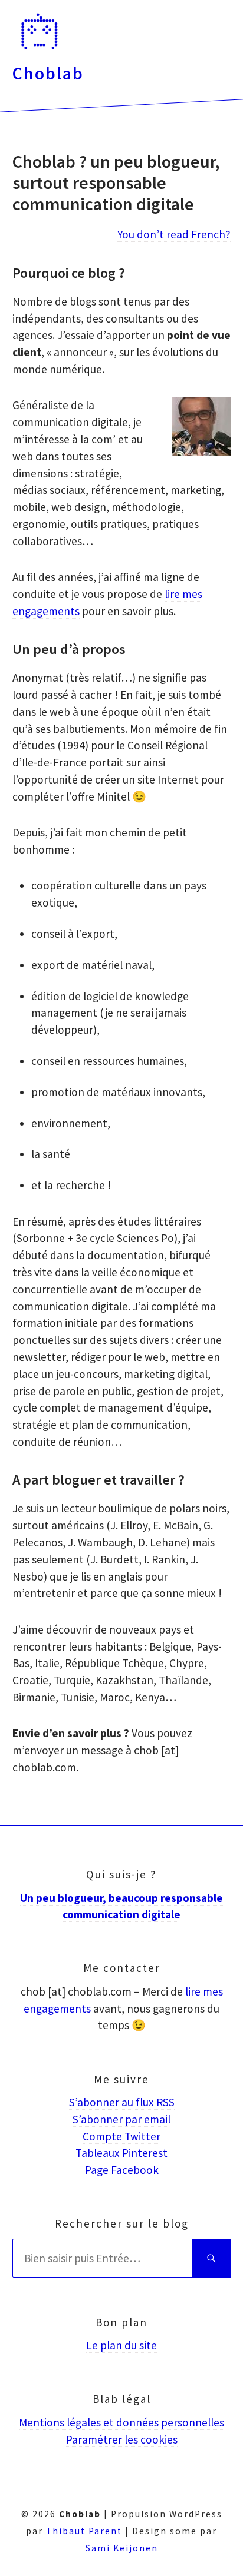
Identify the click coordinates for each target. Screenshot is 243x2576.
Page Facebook (122, 2170)
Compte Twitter (121, 2136)
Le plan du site (121, 2345)
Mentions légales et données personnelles (121, 2422)
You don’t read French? (174, 234)
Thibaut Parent (84, 2531)
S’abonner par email (121, 2119)
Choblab (48, 73)
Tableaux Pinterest (121, 2153)
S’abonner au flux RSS (122, 2102)
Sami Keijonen (122, 2548)
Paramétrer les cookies (122, 2439)
